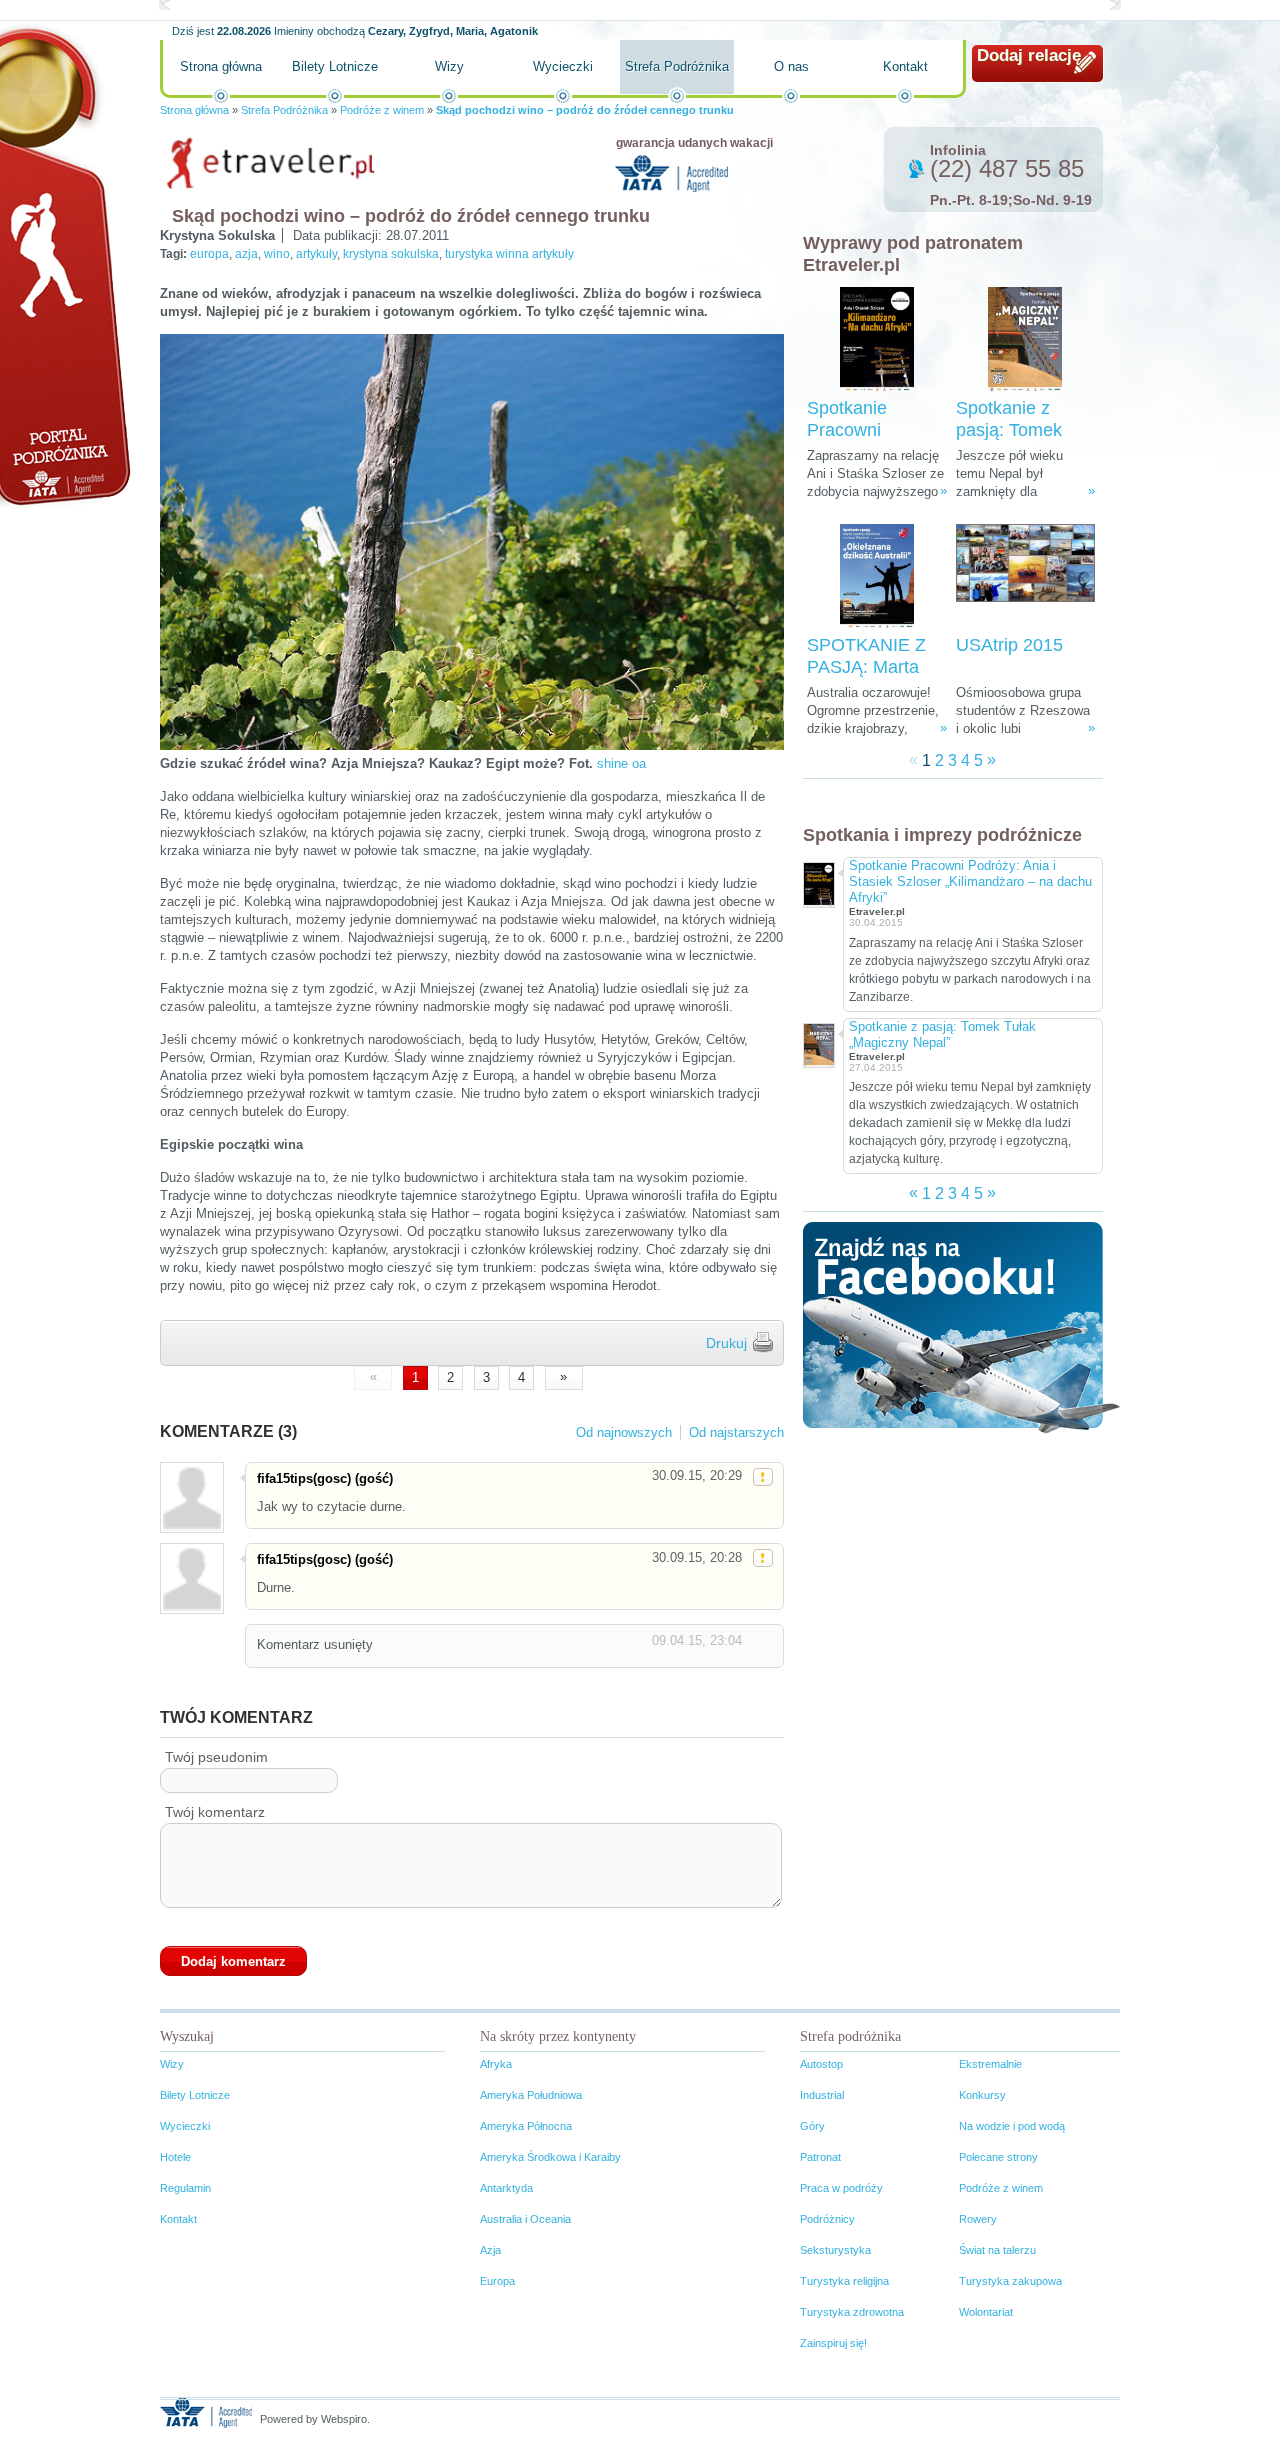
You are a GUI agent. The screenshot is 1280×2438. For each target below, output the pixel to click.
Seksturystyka (835, 2250)
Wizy (449, 66)
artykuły (316, 254)
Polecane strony (998, 2157)
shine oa (621, 763)
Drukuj (726, 1343)
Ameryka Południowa (531, 2095)
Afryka (496, 2064)
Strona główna (221, 66)
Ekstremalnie (990, 2064)
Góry (812, 2126)
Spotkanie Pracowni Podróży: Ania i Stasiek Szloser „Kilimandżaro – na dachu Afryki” (970, 881)
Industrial (822, 2095)
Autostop (821, 2064)
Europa (497, 2281)
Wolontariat (986, 2312)
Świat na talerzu (997, 2250)
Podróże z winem (382, 110)
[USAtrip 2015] (1025, 576)
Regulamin (185, 2188)
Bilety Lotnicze (335, 66)
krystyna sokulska (391, 254)
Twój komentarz (215, 1812)
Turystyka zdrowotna (852, 2312)
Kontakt (905, 66)
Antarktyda (506, 2188)
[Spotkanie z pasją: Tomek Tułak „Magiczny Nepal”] (1025, 339)
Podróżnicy (827, 2219)
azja (246, 254)
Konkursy (982, 2095)
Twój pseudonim (216, 1757)
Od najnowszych (624, 1432)
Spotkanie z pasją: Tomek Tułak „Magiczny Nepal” (942, 1034)
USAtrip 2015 (1009, 645)
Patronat (820, 2157)
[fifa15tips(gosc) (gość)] (191, 1497)
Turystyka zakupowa (1010, 2281)
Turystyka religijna (844, 2281)
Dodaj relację (1029, 55)
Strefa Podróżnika (677, 66)
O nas (791, 66)
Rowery (978, 2219)
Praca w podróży (841, 2188)
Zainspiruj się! (833, 2343)
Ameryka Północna (526, 2126)
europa (209, 254)
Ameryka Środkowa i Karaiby (550, 2157)
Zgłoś (763, 1477)
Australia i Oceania (525, 2219)
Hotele (175, 2157)
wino (277, 254)
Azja (490, 2250)
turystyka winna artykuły (509, 254)
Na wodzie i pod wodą (1012, 2126)
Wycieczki (563, 66)
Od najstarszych (736, 1432)
